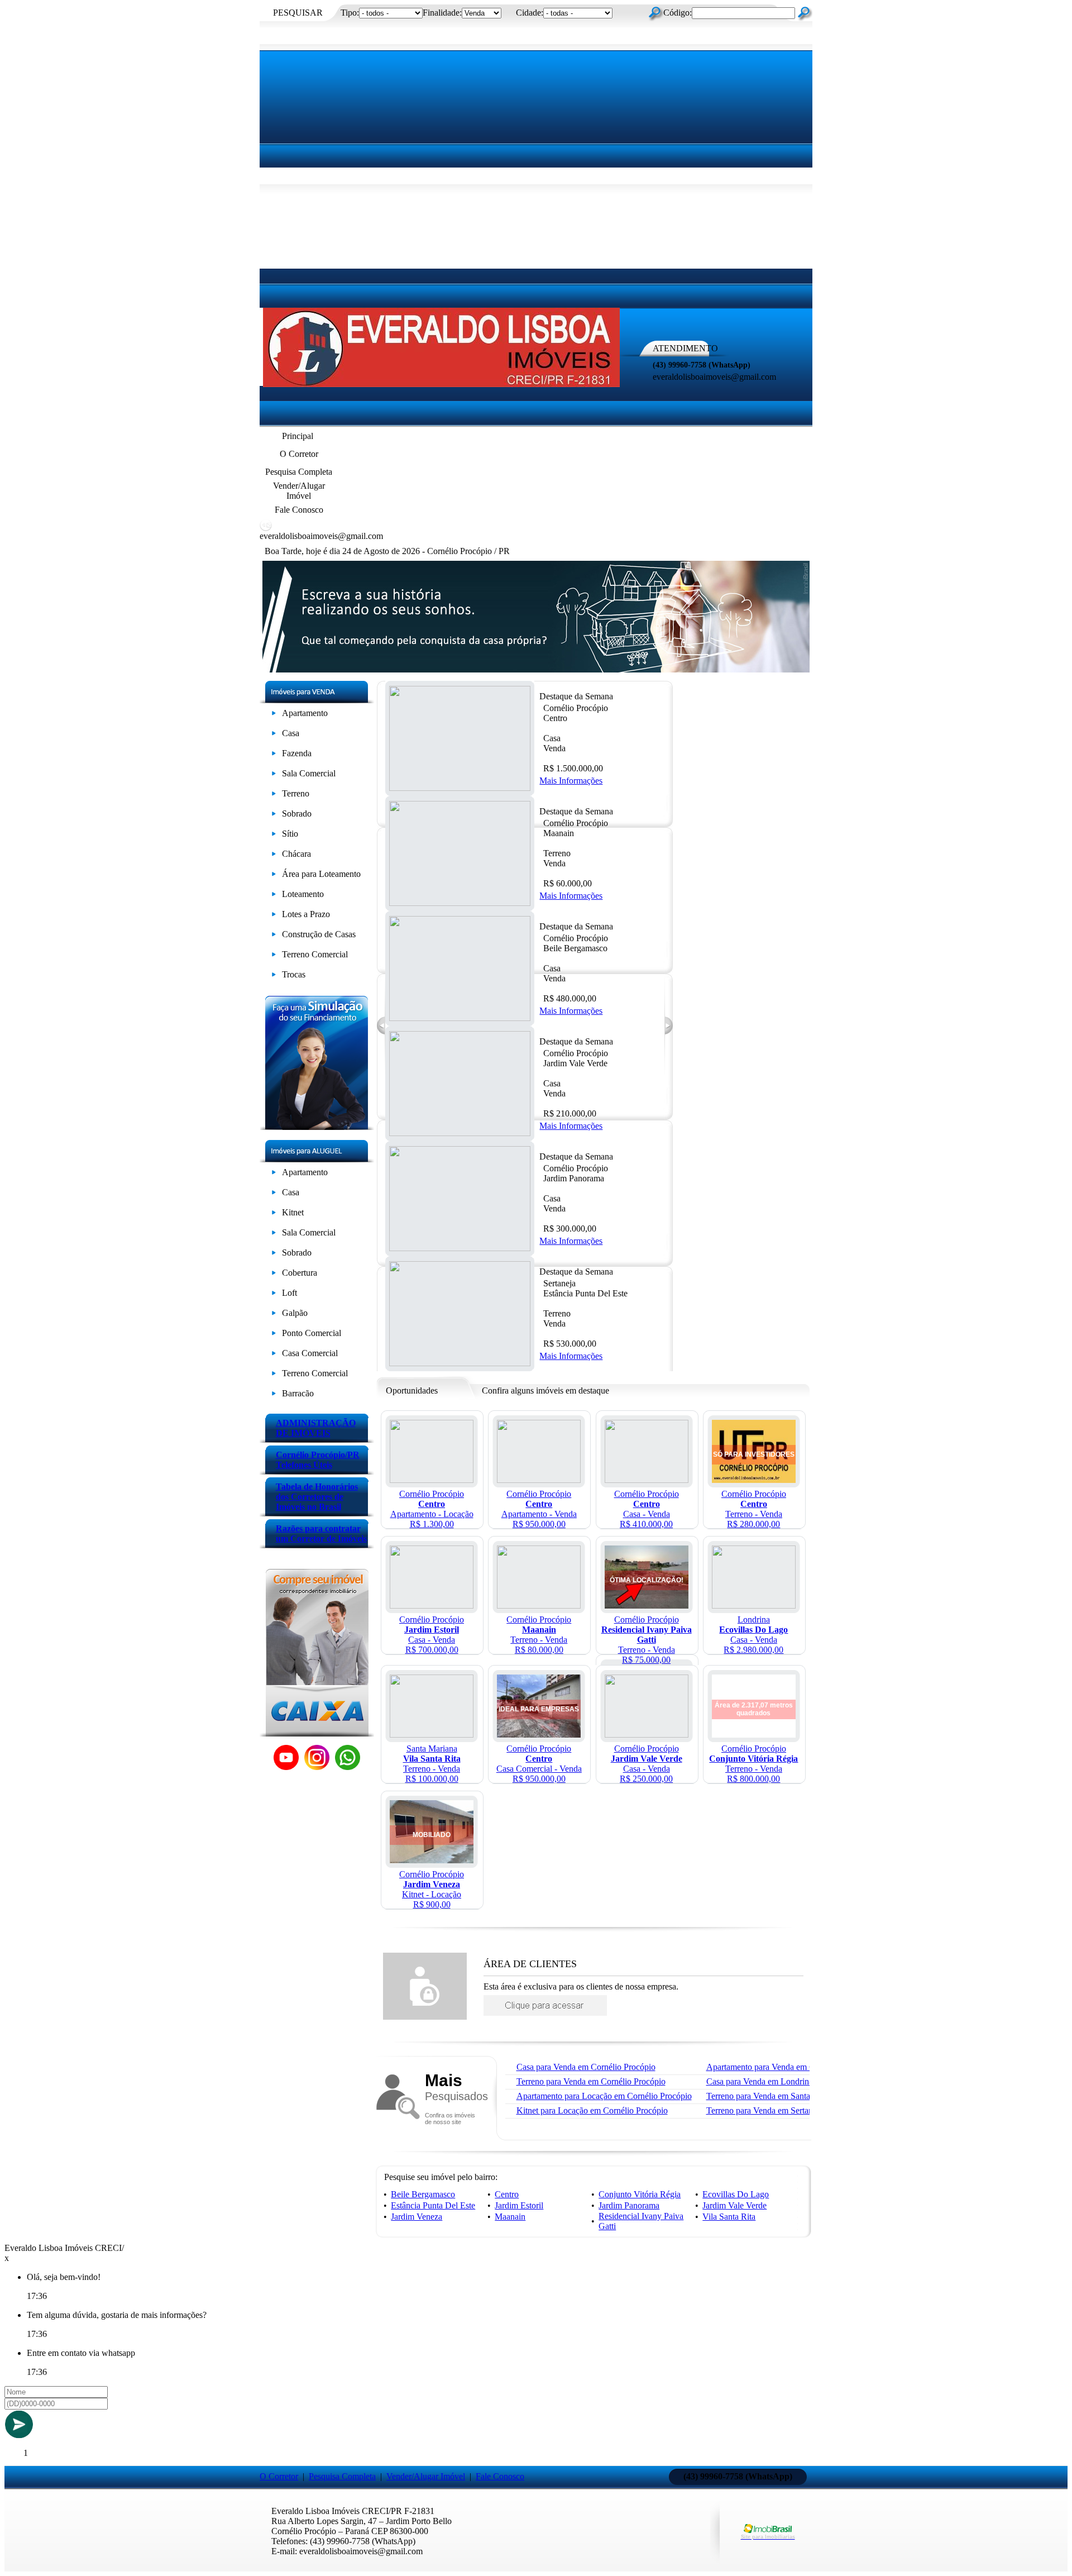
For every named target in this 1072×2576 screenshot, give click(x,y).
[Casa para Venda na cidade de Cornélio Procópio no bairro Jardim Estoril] (432, 1606)
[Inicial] (441, 384)
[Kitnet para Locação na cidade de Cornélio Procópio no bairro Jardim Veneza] (432, 1860)
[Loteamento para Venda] (274, 896)
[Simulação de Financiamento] (317, 1127)
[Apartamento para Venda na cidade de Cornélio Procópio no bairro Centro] (539, 1480)
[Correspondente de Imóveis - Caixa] (317, 1733)
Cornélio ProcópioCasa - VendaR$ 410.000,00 (647, 1509)
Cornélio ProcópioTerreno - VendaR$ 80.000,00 (539, 1635)
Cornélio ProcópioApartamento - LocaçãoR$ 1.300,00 (432, 1509)
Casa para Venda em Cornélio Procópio (586, 2067)
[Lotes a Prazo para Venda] (274, 916)
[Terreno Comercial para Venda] (274, 957)
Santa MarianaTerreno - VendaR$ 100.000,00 (432, 1764)
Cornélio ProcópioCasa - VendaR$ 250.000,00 (647, 1764)
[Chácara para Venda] (274, 856)
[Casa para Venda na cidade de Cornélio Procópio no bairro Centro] (647, 1480)
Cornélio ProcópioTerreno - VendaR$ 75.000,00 (647, 1640)
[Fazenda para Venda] (274, 755)
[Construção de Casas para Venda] (274, 936)
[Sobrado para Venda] (274, 816)
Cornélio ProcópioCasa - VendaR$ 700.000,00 (432, 1635)
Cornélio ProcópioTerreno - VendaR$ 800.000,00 (753, 1764)
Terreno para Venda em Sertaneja (765, 2110)
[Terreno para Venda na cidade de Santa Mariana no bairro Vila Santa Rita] (432, 1735)
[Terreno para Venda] (274, 796)
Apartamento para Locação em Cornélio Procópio (604, 2096)
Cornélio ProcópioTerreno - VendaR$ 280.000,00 (754, 1509)
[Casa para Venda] (274, 735)
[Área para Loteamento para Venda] (274, 876)
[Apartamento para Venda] (274, 715)
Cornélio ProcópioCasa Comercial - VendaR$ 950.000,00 (539, 1764)
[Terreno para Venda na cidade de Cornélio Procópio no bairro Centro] (754, 1480)
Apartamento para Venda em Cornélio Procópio (790, 2067)
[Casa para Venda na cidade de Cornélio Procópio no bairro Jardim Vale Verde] (647, 1735)
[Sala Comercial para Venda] (274, 776)
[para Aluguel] (274, 1174)
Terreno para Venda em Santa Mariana (774, 2096)
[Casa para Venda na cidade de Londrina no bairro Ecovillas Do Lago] (754, 1606)
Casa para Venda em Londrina (760, 2081)
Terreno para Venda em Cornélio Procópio (591, 2081)
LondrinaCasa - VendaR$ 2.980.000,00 (753, 1635)
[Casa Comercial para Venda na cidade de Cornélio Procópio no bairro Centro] (539, 1735)
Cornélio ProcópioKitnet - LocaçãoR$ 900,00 (432, 1889)
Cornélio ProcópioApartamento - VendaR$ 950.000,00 (539, 1509)
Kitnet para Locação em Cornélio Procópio (592, 2110)
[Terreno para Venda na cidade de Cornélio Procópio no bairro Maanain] (539, 1606)
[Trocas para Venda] (274, 977)
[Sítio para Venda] (274, 836)
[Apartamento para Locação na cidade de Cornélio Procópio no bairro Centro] (432, 1480)
